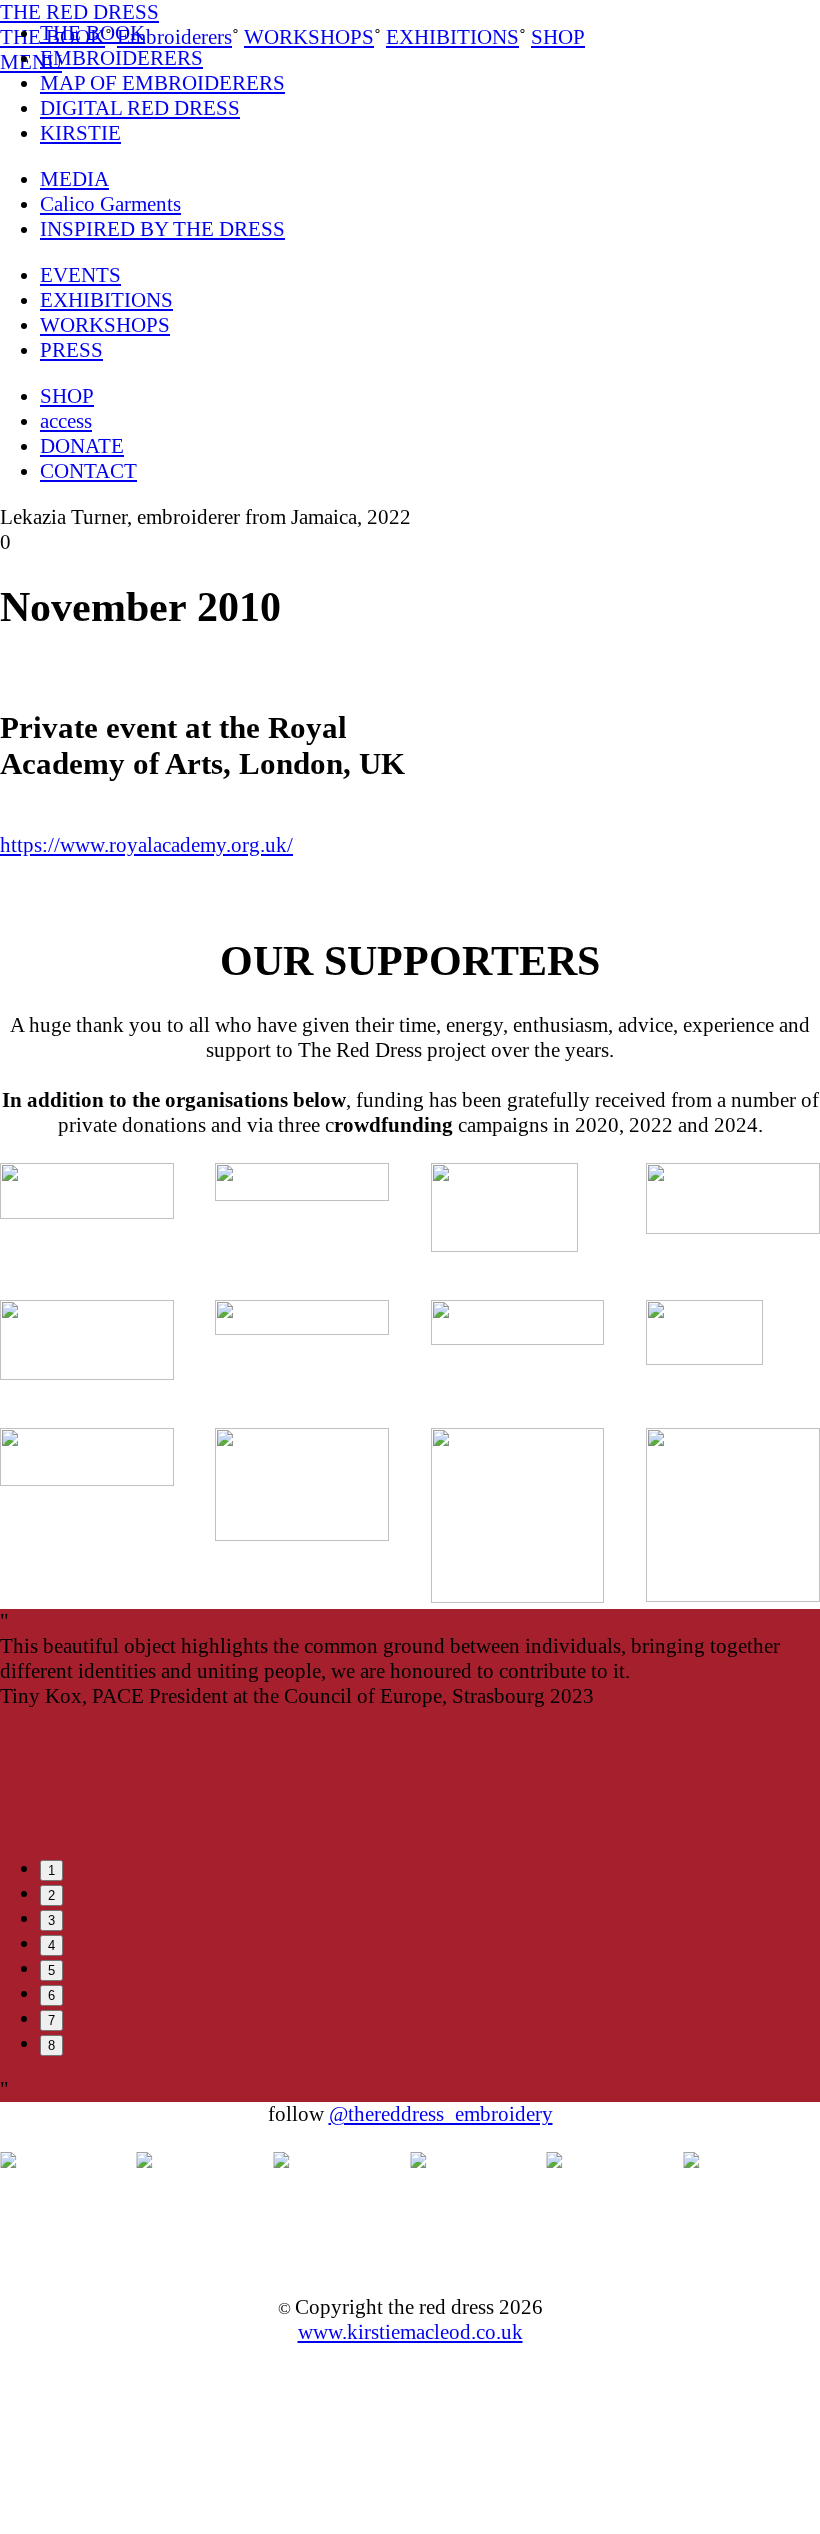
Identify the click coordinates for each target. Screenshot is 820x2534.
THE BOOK (92, 33)
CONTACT (88, 471)
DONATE (82, 446)
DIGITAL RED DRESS (140, 108)
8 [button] (51, 2045)
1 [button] (51, 1870)
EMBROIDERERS (121, 58)
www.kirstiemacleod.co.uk (410, 2332)
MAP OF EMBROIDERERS (162, 83)
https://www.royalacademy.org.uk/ (146, 845)
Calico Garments (110, 204)
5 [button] (51, 1970)
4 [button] (51, 1945)
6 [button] (51, 1995)
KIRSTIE (80, 133)
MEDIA (74, 179)
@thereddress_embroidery (441, 2114)
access (66, 421)
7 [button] (51, 2020)
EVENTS (80, 275)
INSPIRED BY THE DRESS (162, 229)
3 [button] (51, 1920)
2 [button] (51, 1895)
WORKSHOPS (105, 325)
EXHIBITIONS (106, 300)
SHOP (67, 396)
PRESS (71, 350)
